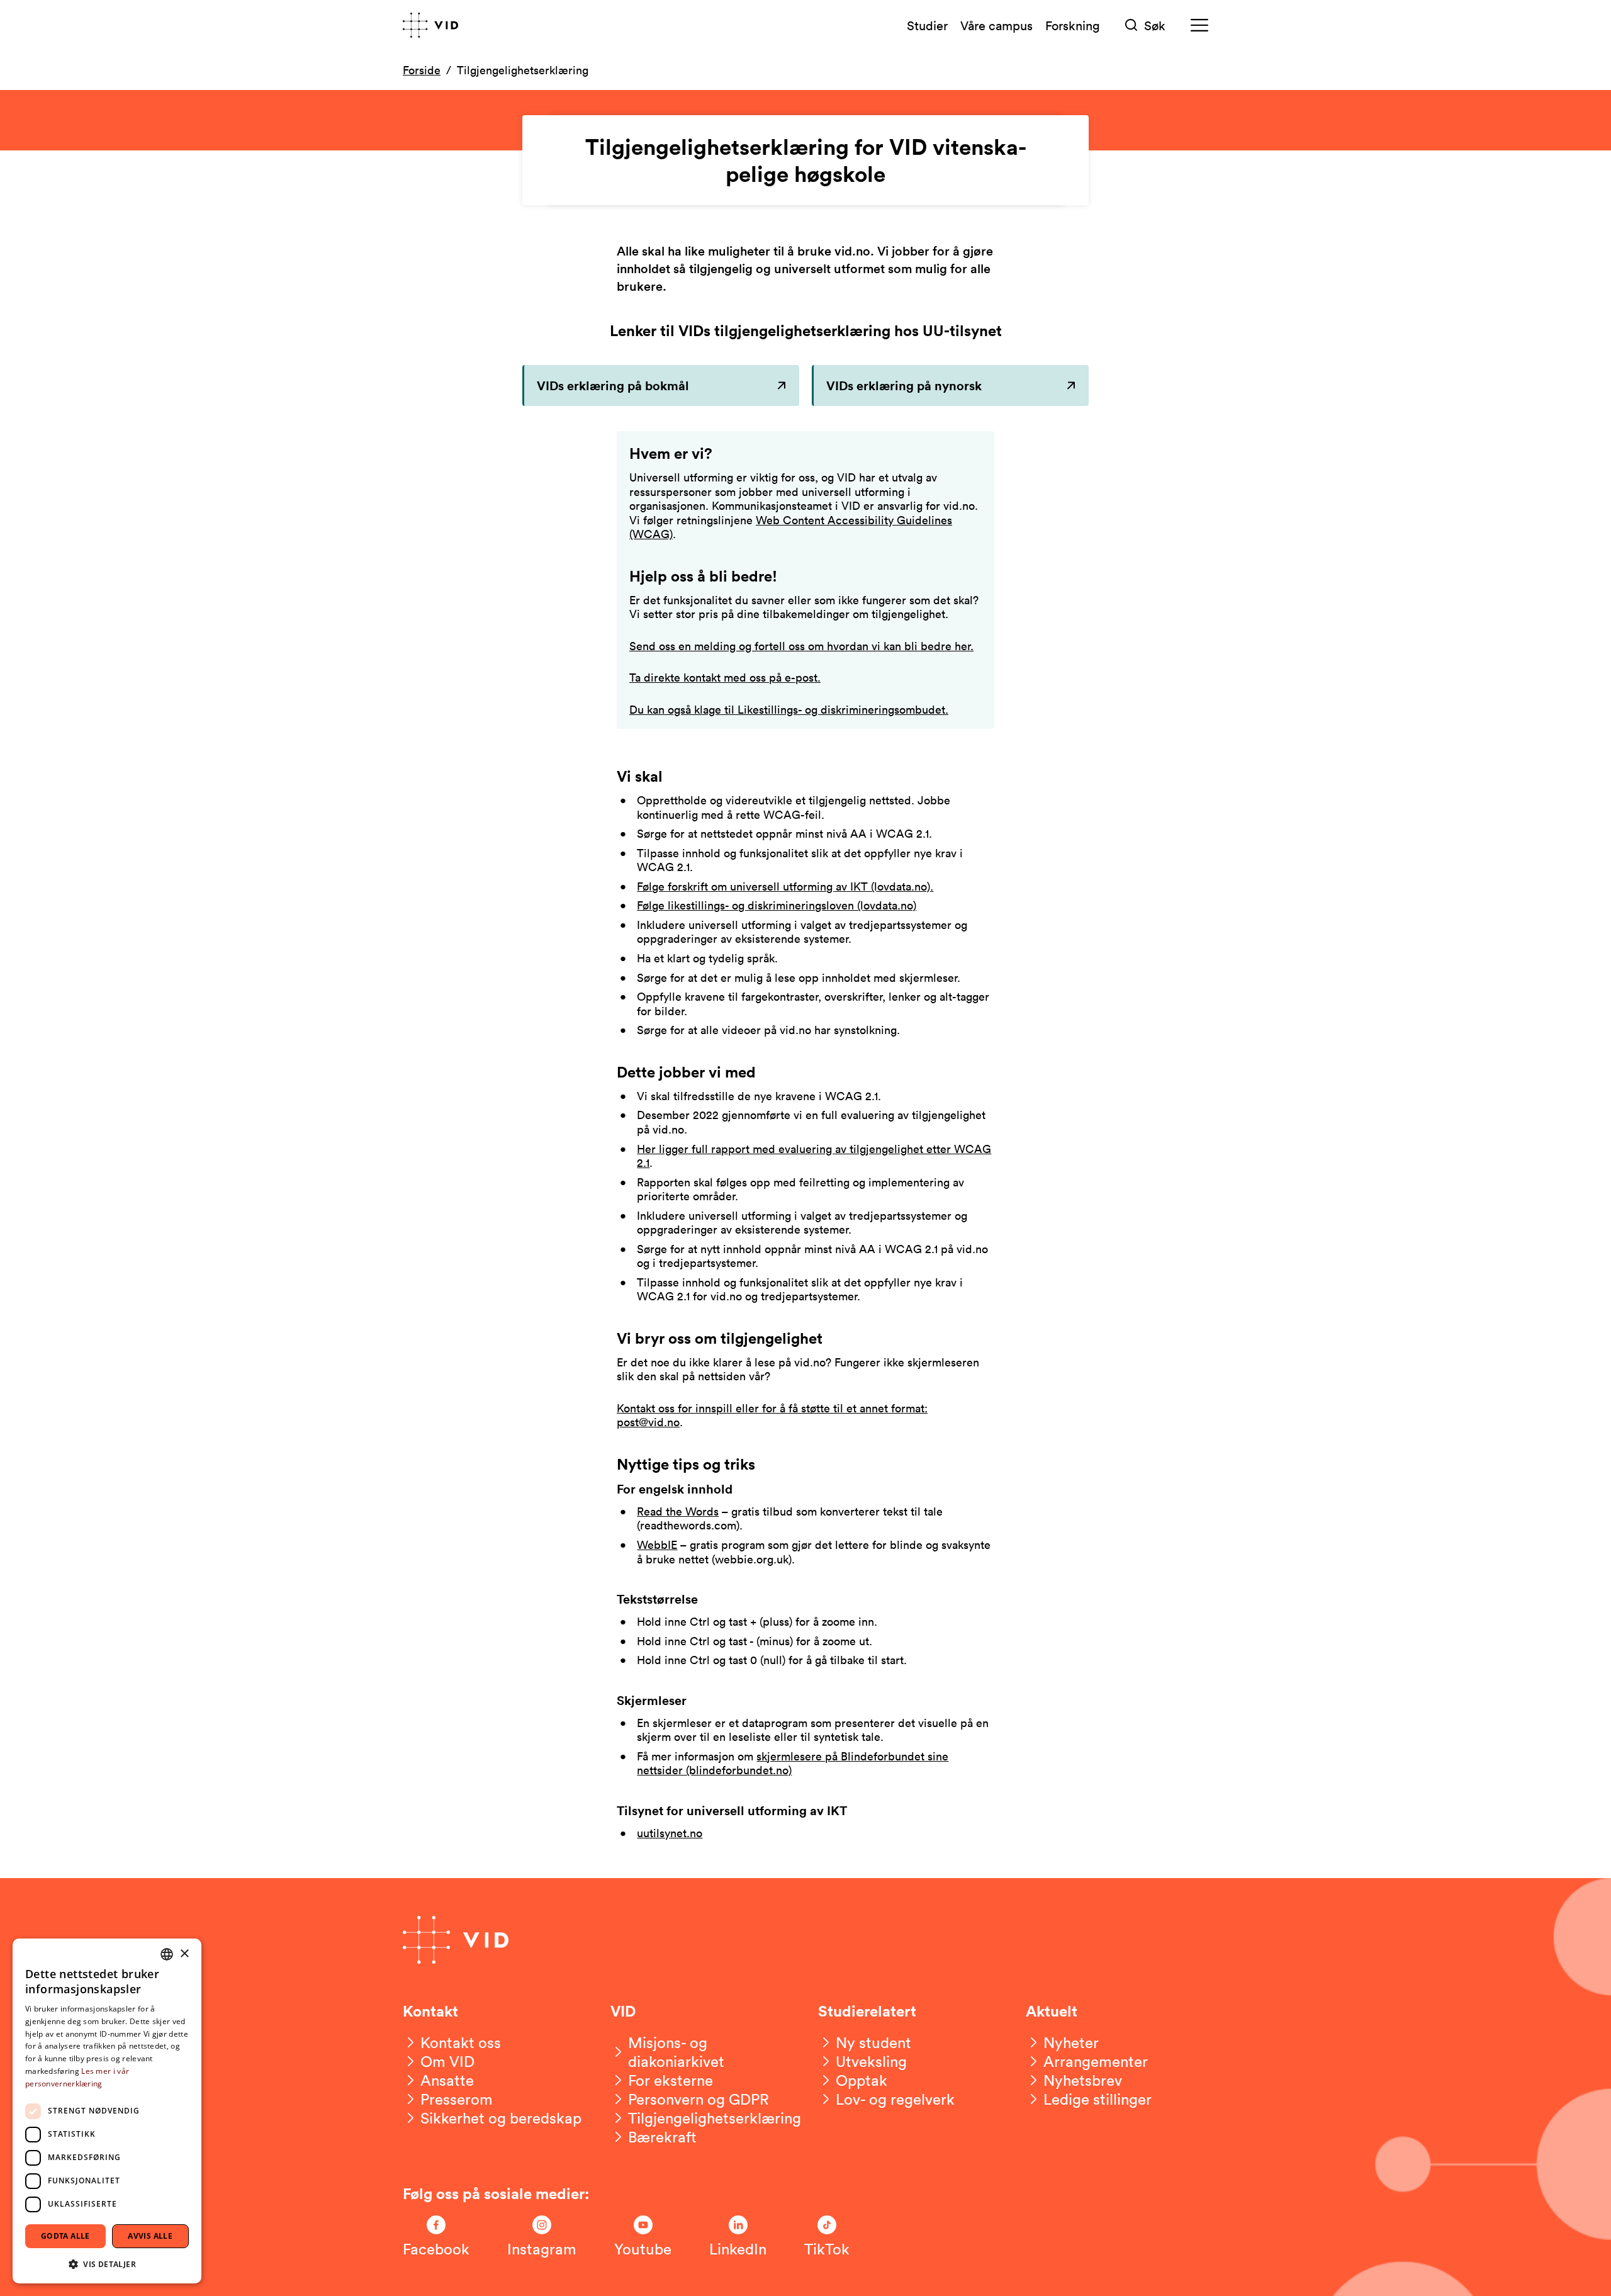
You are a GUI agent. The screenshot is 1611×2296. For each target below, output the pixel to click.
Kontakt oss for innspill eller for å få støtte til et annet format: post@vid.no (772, 1415)
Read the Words (678, 1511)
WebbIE (657, 1545)
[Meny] (1199, 25)
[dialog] (107, 2111)
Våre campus (996, 25)
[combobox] (167, 1954)
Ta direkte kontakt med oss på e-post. (725, 677)
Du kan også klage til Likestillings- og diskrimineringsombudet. (789, 709)
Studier (927, 25)
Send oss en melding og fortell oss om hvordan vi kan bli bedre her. (801, 646)
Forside (422, 70)
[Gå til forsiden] (430, 25)
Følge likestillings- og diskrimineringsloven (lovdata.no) (777, 905)
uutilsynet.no (670, 1833)
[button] (107, 2264)
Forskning (1073, 25)
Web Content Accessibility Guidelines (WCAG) (791, 527)
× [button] (184, 1954)
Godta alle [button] (65, 2236)
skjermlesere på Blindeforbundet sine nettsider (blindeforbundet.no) (793, 1763)
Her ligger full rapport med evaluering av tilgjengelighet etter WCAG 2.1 (814, 1156)
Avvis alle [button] (150, 2236)
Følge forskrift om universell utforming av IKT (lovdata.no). (785, 886)
